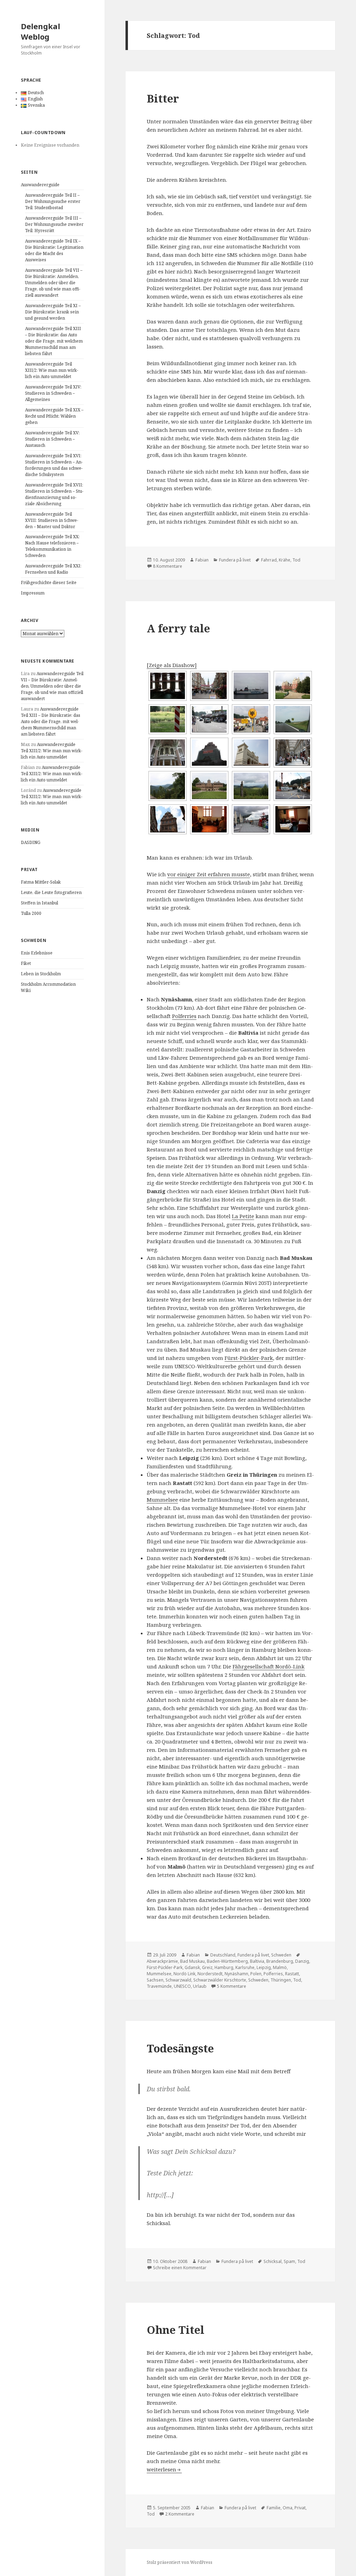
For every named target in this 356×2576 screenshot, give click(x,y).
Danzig (302, 1961)
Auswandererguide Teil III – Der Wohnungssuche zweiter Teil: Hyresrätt (54, 224)
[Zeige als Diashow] (172, 665)
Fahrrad (269, 560)
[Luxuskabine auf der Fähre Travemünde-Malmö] (293, 819)
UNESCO (182, 1986)
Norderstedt (210, 1974)
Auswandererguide (40, 185)
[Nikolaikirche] (168, 753)
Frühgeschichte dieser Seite (49, 583)
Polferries (184, 1016)
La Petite (243, 1216)
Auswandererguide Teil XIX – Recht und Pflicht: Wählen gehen (54, 416)
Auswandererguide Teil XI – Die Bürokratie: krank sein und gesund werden (53, 312)
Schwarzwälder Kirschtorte (220, 1980)
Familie (274, 2508)
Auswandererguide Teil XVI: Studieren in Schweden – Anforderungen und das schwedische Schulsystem (54, 465)
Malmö (280, 1967)
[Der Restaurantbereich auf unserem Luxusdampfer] (168, 686)
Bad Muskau (192, 1961)
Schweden (281, 1955)
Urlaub (200, 1986)
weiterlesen (161, 2469)
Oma (288, 2508)
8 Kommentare (168, 566)
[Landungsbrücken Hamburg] (251, 819)
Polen (256, 1974)
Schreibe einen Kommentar (180, 2268)
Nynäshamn (236, 1974)
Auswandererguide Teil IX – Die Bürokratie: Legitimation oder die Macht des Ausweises (54, 250)
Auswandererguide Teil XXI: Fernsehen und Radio (53, 569)
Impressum (33, 593)
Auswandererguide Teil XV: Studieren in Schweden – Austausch (52, 439)
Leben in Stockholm (41, 974)
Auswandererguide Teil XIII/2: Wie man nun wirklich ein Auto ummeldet (52, 370)
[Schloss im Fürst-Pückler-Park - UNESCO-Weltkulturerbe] (293, 686)
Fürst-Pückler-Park (249, 1358)
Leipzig (264, 1967)
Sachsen (155, 1980)
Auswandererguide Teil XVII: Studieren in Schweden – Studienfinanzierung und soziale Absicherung (54, 494)
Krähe (285, 560)
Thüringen (281, 1980)
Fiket (26, 963)
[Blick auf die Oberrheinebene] (251, 786)
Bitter (163, 98)
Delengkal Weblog (41, 31)
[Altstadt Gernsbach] (168, 819)
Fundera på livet (235, 560)
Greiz (207, 1967)
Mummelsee (162, 1500)
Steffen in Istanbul (39, 903)
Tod (296, 560)
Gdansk (192, 1967)
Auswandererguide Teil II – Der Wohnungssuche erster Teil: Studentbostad (53, 201)
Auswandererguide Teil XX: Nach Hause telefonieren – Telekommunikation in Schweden (52, 546)
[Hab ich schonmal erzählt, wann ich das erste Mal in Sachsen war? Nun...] (293, 719)
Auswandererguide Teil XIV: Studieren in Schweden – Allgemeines (53, 393)
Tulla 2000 (31, 913)
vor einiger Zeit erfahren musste (209, 874)
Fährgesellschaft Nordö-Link (269, 1666)
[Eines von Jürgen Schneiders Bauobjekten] (293, 753)
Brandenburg (280, 1961)
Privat (300, 2508)
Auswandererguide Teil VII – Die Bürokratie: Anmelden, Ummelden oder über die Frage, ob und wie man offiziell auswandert (54, 283)
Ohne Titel (176, 2330)
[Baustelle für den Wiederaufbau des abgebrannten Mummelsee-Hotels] (293, 786)
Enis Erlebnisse (37, 953)
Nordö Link (184, 1974)
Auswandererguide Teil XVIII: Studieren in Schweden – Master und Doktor (52, 520)
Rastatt (292, 1974)
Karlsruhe (245, 1967)
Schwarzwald (178, 1980)
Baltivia (257, 1961)
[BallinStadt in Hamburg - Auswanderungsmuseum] (209, 819)
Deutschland (223, 1955)
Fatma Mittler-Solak (41, 882)
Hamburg (224, 1967)
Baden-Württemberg (227, 1961)
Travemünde (159, 1986)
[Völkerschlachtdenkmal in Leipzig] (209, 753)
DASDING (31, 842)
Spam (289, 2261)
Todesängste (180, 2048)
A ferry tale (178, 628)
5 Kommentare (232, 1986)
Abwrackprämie (162, 1961)
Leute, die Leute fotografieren (51, 892)
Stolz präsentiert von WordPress (180, 2562)
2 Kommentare (180, 2514)
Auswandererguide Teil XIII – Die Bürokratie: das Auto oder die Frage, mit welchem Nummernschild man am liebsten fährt (54, 341)
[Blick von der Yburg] (168, 786)
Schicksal (273, 2261)
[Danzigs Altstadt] (209, 686)
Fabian (202, 560)
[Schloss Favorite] (209, 786)
